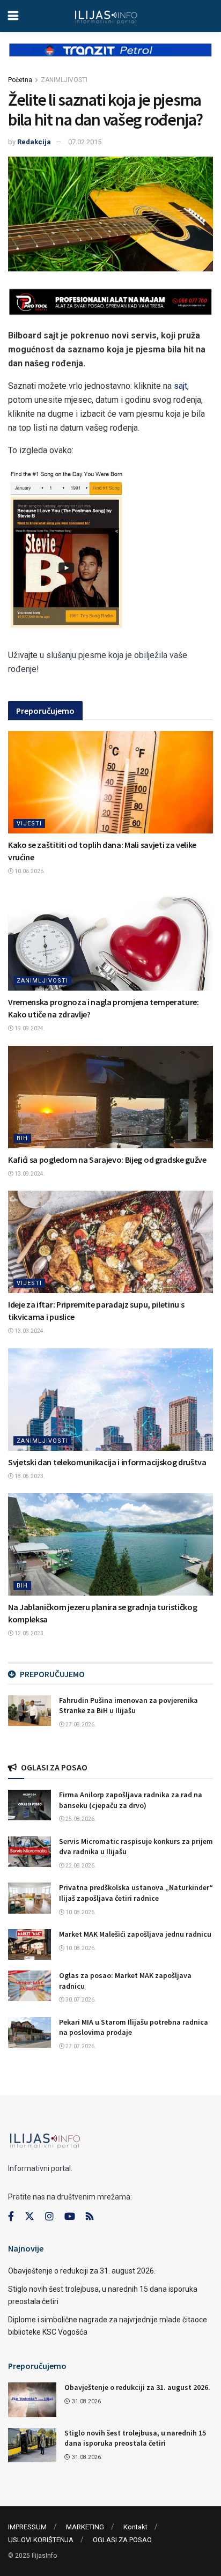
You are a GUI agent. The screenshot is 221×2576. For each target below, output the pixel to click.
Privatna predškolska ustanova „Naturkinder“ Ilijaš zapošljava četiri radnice (136, 1893)
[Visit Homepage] (106, 16)
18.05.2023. (29, 1476)
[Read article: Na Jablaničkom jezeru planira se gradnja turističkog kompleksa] (110, 1544)
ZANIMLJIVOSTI (64, 80)
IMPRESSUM (27, 2527)
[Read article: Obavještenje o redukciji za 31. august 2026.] (32, 2400)
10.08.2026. (80, 1912)
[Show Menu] (13, 16)
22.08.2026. (80, 1866)
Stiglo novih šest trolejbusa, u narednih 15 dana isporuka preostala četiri (135, 2438)
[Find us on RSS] (90, 2217)
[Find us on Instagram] (49, 2217)
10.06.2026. (29, 871)
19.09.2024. (29, 1028)
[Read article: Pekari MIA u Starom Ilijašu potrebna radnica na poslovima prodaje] (30, 2032)
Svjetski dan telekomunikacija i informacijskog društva (107, 1462)
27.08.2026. (80, 1725)
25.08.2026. (80, 1819)
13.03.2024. (29, 1331)
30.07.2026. (80, 2000)
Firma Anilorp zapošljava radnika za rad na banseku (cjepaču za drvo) (131, 1800)
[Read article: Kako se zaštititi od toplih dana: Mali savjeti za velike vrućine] (110, 782)
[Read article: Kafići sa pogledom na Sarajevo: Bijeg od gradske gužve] (110, 1097)
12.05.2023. (29, 1633)
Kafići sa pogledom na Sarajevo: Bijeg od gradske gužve (107, 1160)
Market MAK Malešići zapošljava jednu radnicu (135, 1934)
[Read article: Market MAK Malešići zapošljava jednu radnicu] (30, 1944)
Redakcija (34, 142)
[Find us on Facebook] (11, 2217)
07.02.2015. (86, 142)
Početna (20, 80)
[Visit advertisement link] (110, 58)
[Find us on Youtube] (70, 2217)
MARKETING (85, 2527)
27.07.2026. (80, 2046)
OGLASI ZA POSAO (122, 2540)
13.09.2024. (29, 1174)
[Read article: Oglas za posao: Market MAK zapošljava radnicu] (30, 1986)
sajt (181, 386)
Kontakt (135, 2527)
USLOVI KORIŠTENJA (41, 2540)
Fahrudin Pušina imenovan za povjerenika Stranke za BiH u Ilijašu (128, 1706)
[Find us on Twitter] (30, 2217)
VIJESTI (29, 824)
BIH (22, 1138)
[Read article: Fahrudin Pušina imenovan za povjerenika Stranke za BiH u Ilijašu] (30, 1711)
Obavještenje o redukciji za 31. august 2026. (82, 2271)
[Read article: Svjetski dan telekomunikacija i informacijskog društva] (110, 1400)
